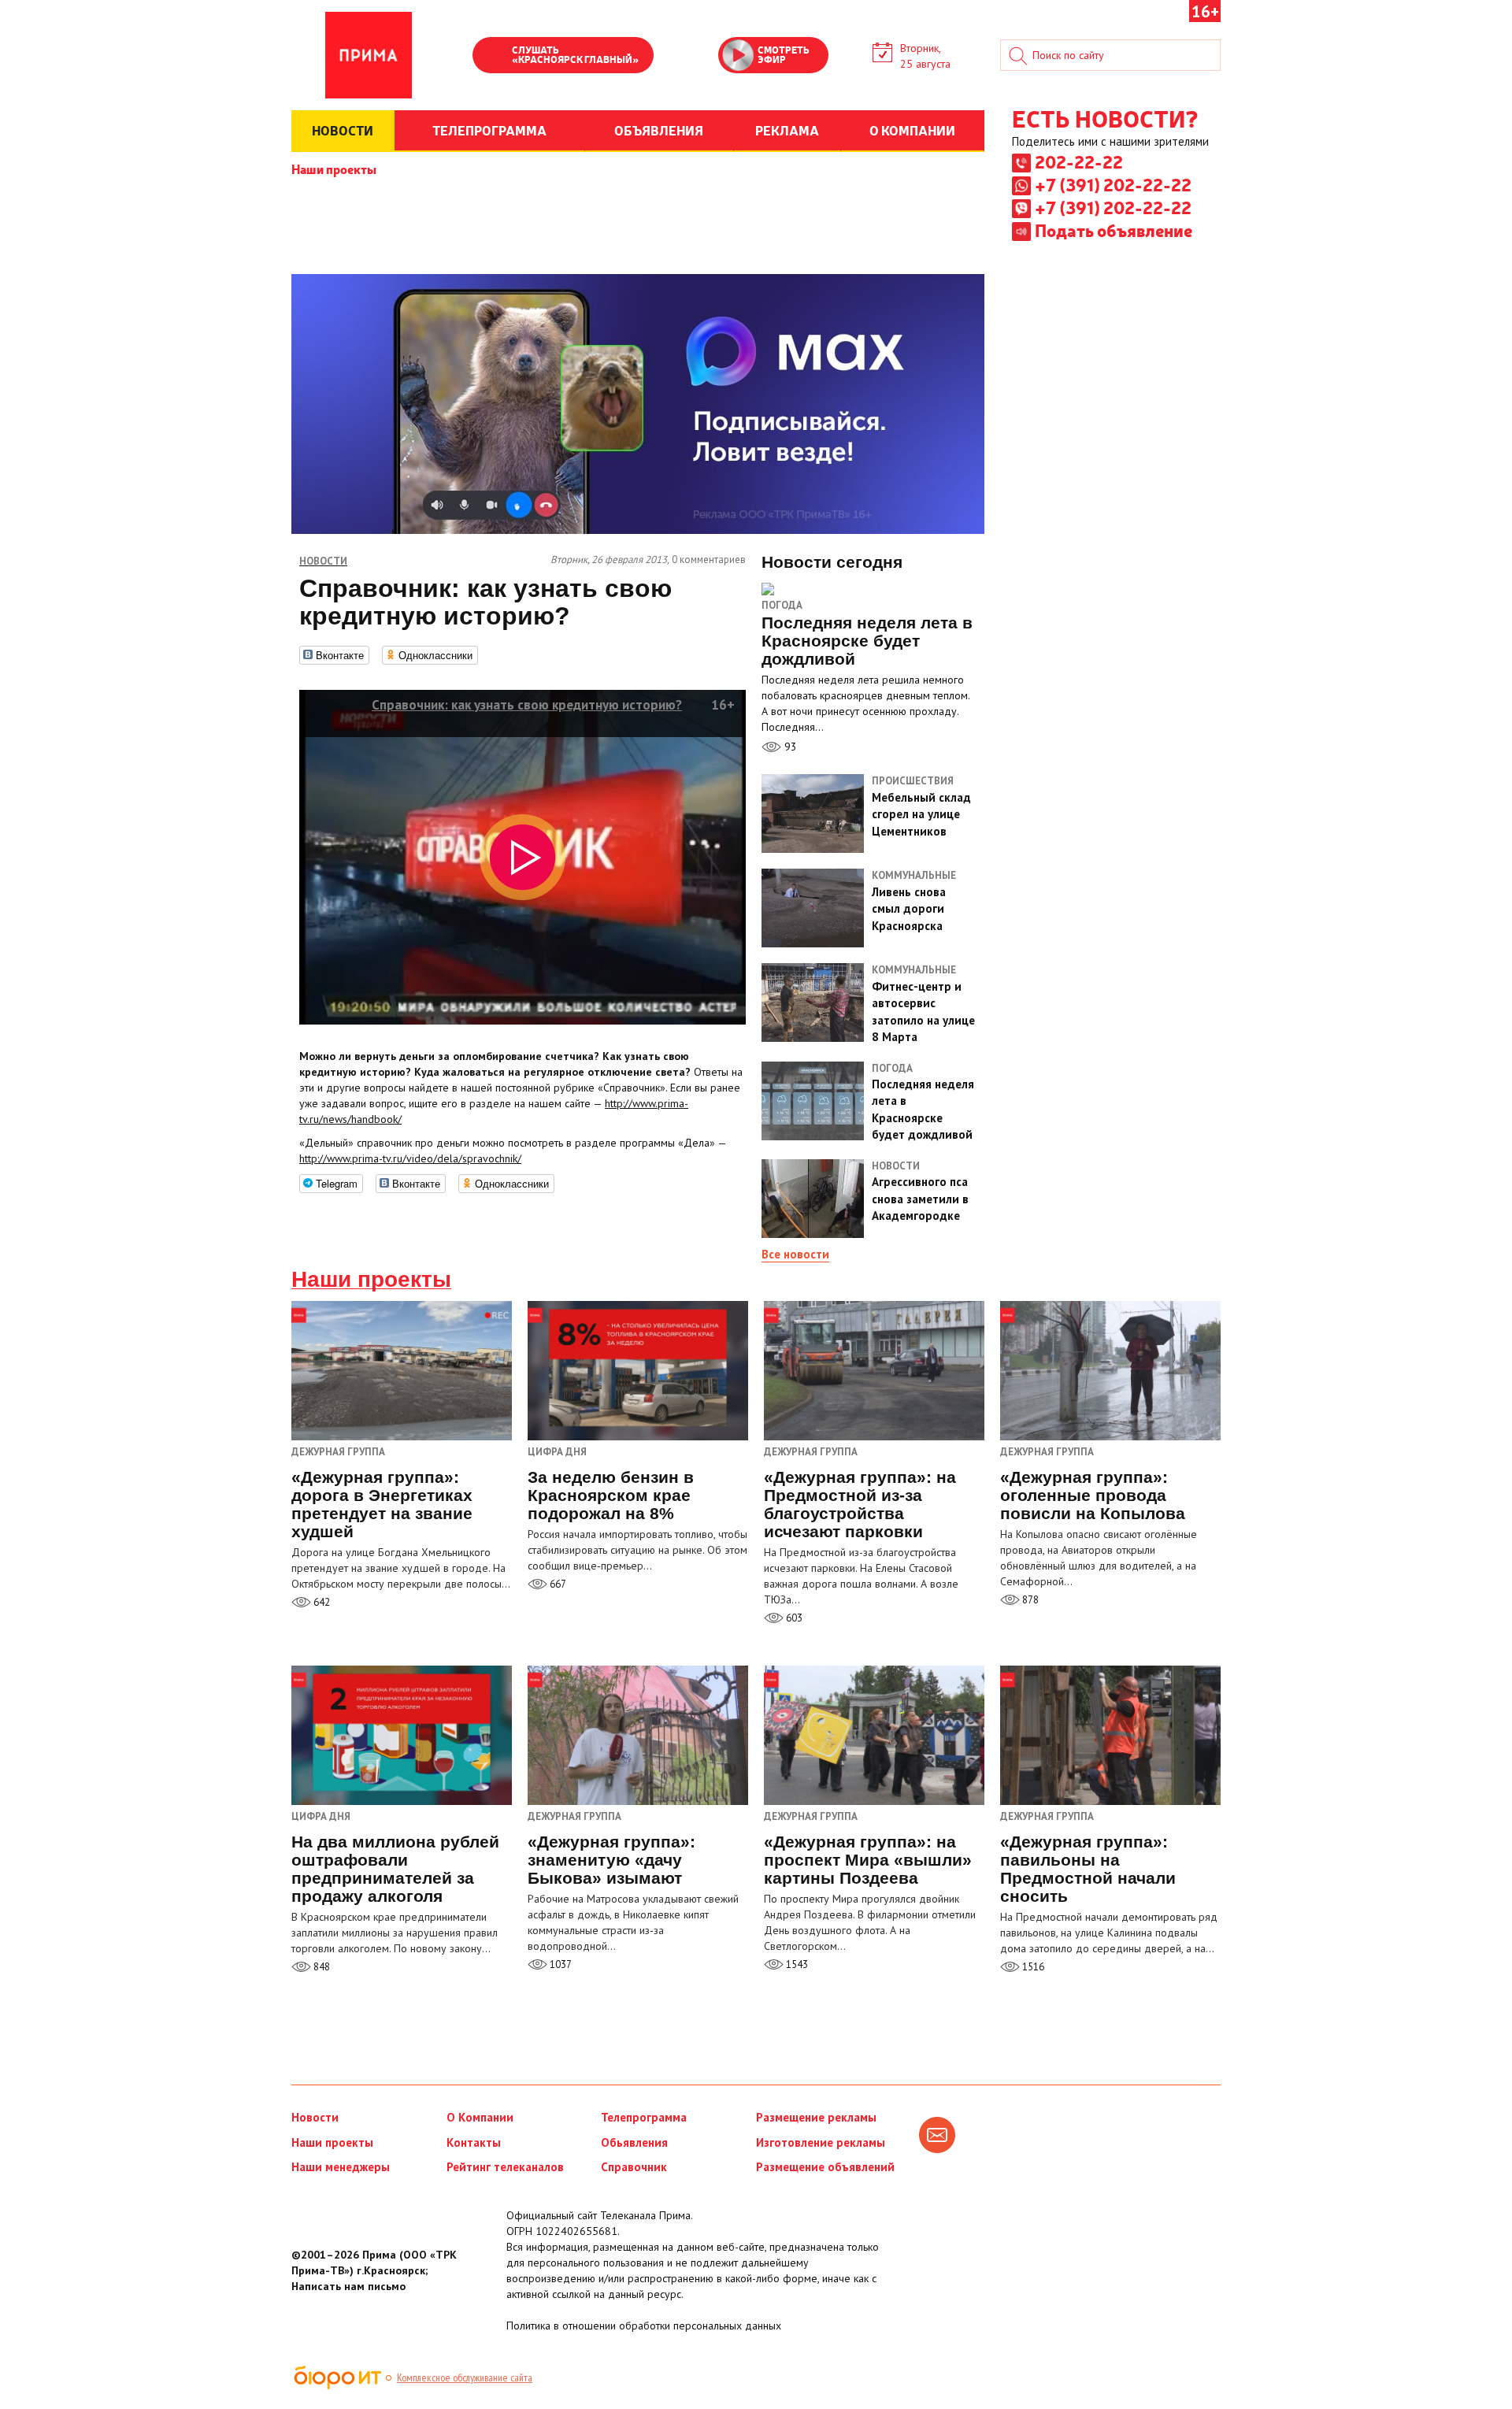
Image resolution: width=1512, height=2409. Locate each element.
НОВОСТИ (343, 130)
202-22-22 (1079, 161)
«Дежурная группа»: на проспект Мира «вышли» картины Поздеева (868, 1860)
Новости (315, 2117)
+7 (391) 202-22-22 (1113, 184)
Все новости (795, 1254)
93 (789, 747)
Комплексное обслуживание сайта (465, 2377)
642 (321, 1602)
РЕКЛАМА (787, 130)
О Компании (480, 2117)
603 (793, 1618)
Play (492, 57)
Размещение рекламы (816, 2117)
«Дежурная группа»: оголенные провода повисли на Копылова (1093, 1495)
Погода (782, 605)
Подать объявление (1114, 230)
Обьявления (634, 2142)
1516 (1032, 1967)
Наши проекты (334, 169)
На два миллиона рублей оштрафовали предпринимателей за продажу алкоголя (395, 1869)
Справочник (634, 2167)
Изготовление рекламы (821, 2142)
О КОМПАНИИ (912, 130)
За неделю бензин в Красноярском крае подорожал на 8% (611, 1495)
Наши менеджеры (341, 2167)
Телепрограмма (644, 2117)
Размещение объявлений (825, 2167)
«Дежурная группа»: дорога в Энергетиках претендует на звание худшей (382, 1504)
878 (1029, 1600)
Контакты (474, 2142)
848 (321, 1967)
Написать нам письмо (348, 2286)
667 (557, 1584)
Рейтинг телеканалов (505, 2167)
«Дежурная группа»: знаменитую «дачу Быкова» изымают (611, 1860)
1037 (560, 1964)
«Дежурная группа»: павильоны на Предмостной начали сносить (1088, 1869)
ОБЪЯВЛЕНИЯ (659, 130)
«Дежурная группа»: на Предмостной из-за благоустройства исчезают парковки (860, 1504)
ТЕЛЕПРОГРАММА (489, 130)
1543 (796, 1964)
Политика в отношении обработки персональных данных (644, 2326)
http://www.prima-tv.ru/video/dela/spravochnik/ (410, 1158)
